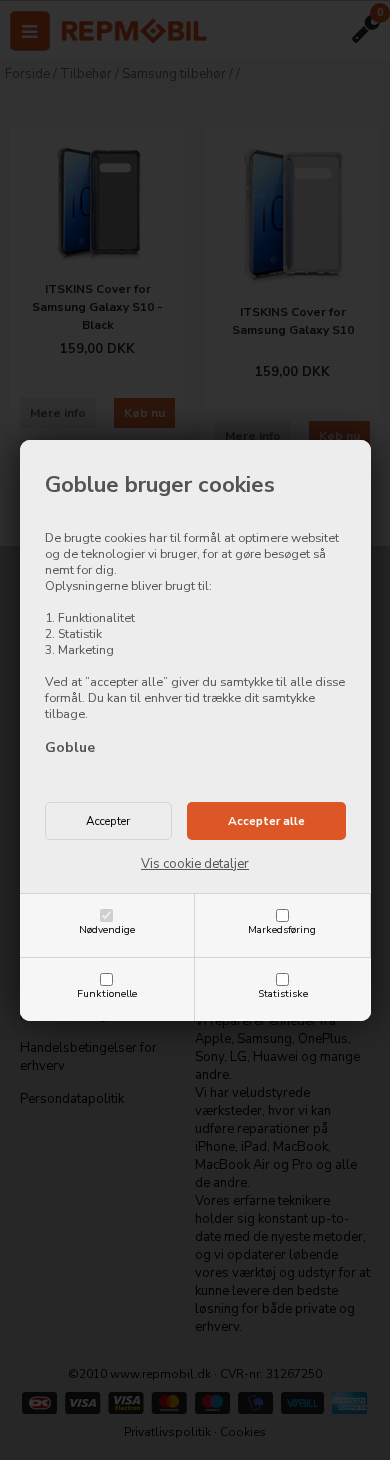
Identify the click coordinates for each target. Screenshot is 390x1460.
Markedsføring (282, 929)
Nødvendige (107, 929)
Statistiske (283, 993)
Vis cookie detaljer (195, 864)
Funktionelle (107, 993)
